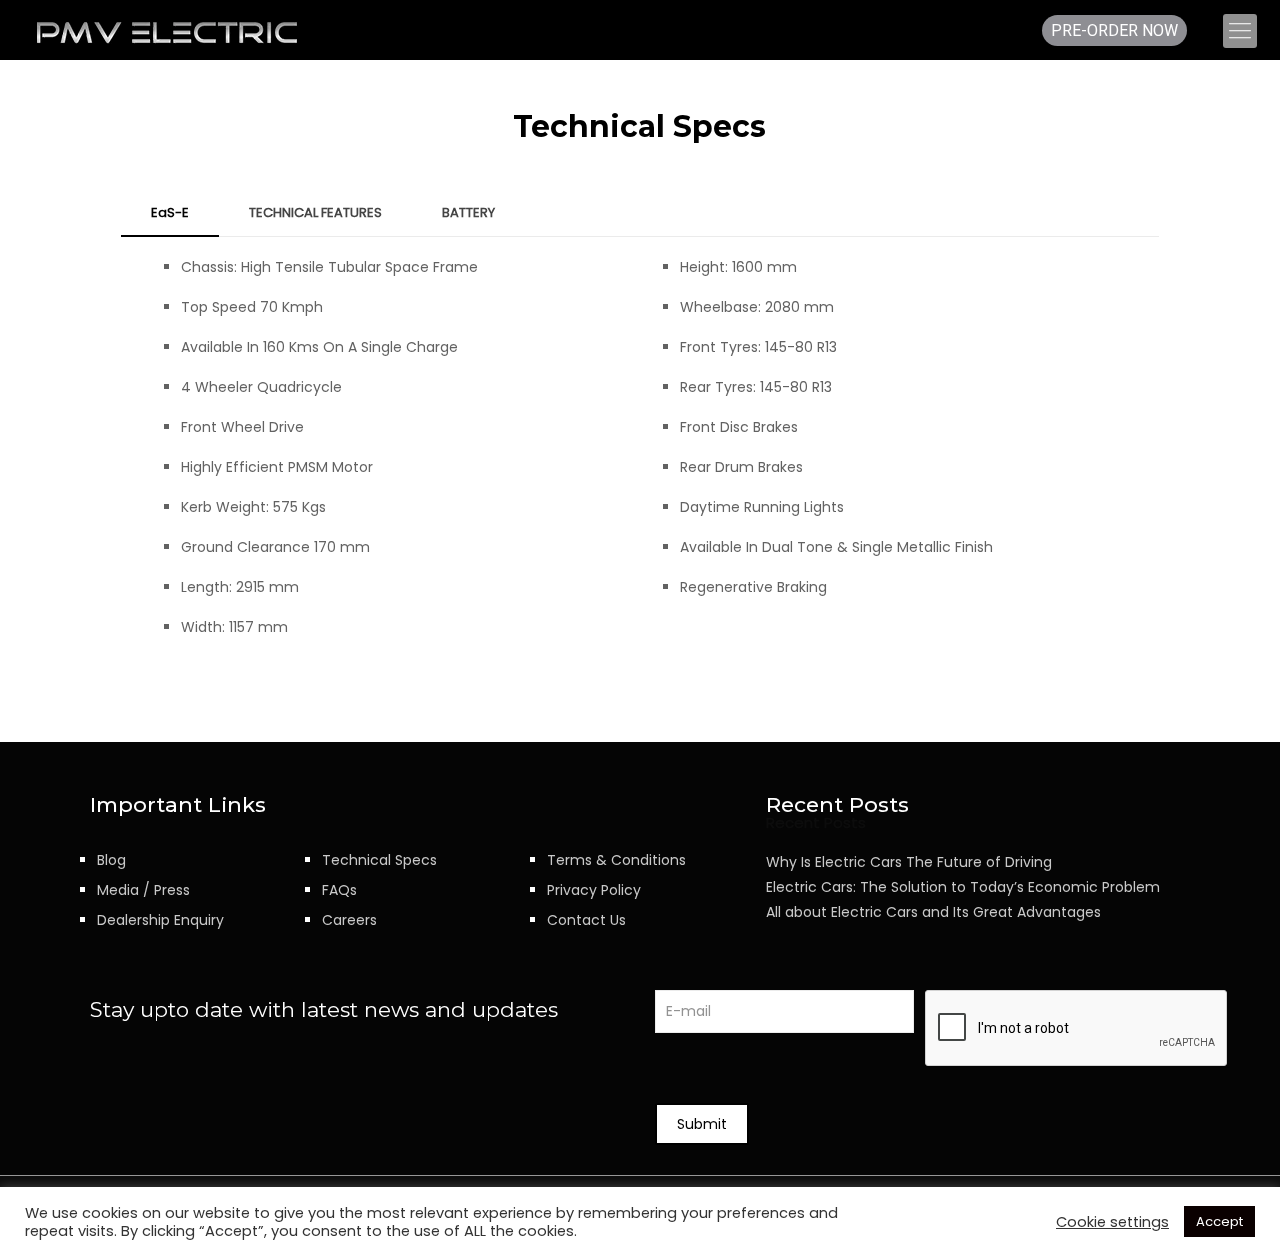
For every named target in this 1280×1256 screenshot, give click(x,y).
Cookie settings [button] (1112, 1222)
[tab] (170, 213)
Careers (349, 920)
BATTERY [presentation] (468, 212)
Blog (111, 860)
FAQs (339, 890)
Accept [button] (1219, 1221)
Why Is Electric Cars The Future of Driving (909, 862)
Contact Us (586, 920)
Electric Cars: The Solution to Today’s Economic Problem (963, 887)
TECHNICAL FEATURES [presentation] (315, 212)
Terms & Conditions (616, 860)
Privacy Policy (594, 890)
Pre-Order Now (1114, 30)
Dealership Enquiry (160, 920)
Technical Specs (379, 860)
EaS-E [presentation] (170, 212)
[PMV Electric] (168, 31)
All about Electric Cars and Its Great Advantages (933, 912)
